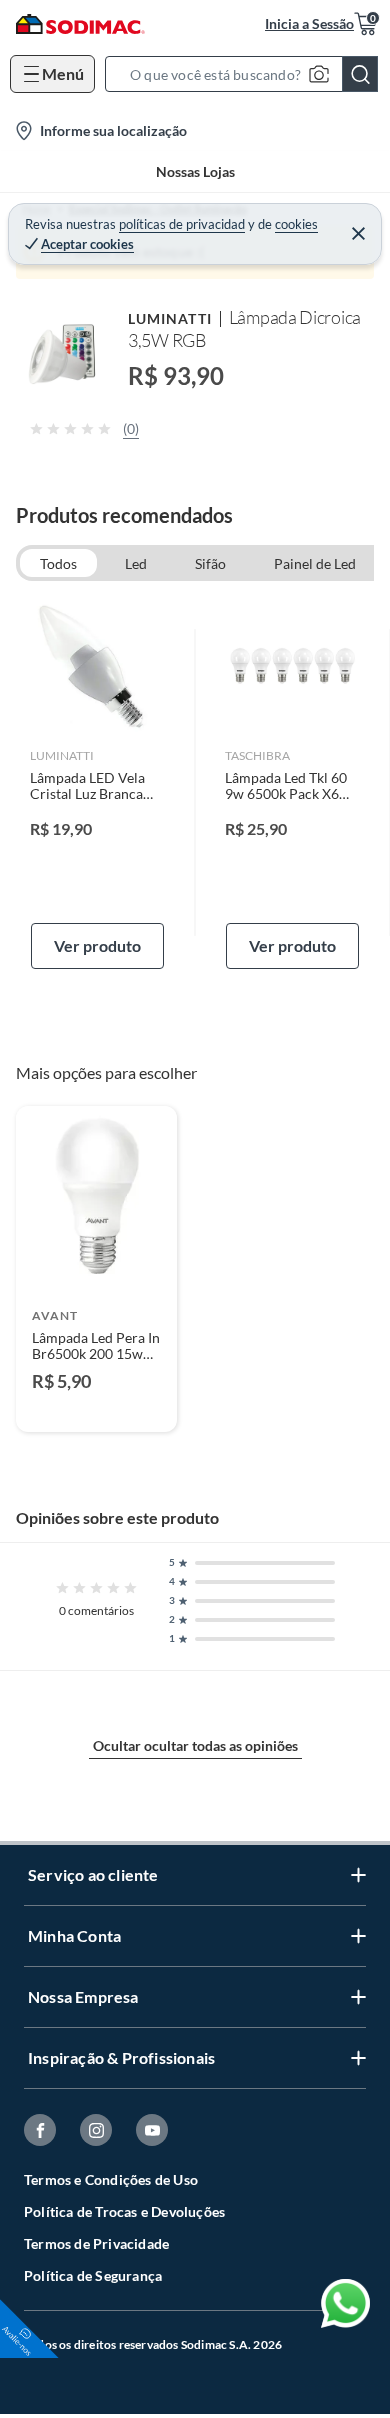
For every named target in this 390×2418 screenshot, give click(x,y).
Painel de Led (315, 563)
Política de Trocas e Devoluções (124, 2211)
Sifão (210, 563)
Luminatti (170, 318)
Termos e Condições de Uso (111, 2179)
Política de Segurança (93, 2275)
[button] (247, 74)
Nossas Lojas (195, 171)
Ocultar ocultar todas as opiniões (195, 1745)
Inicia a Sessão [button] (309, 23)
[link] (97, 783)
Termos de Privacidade (96, 2243)
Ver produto (97, 945)
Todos (58, 563)
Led (136, 563)
